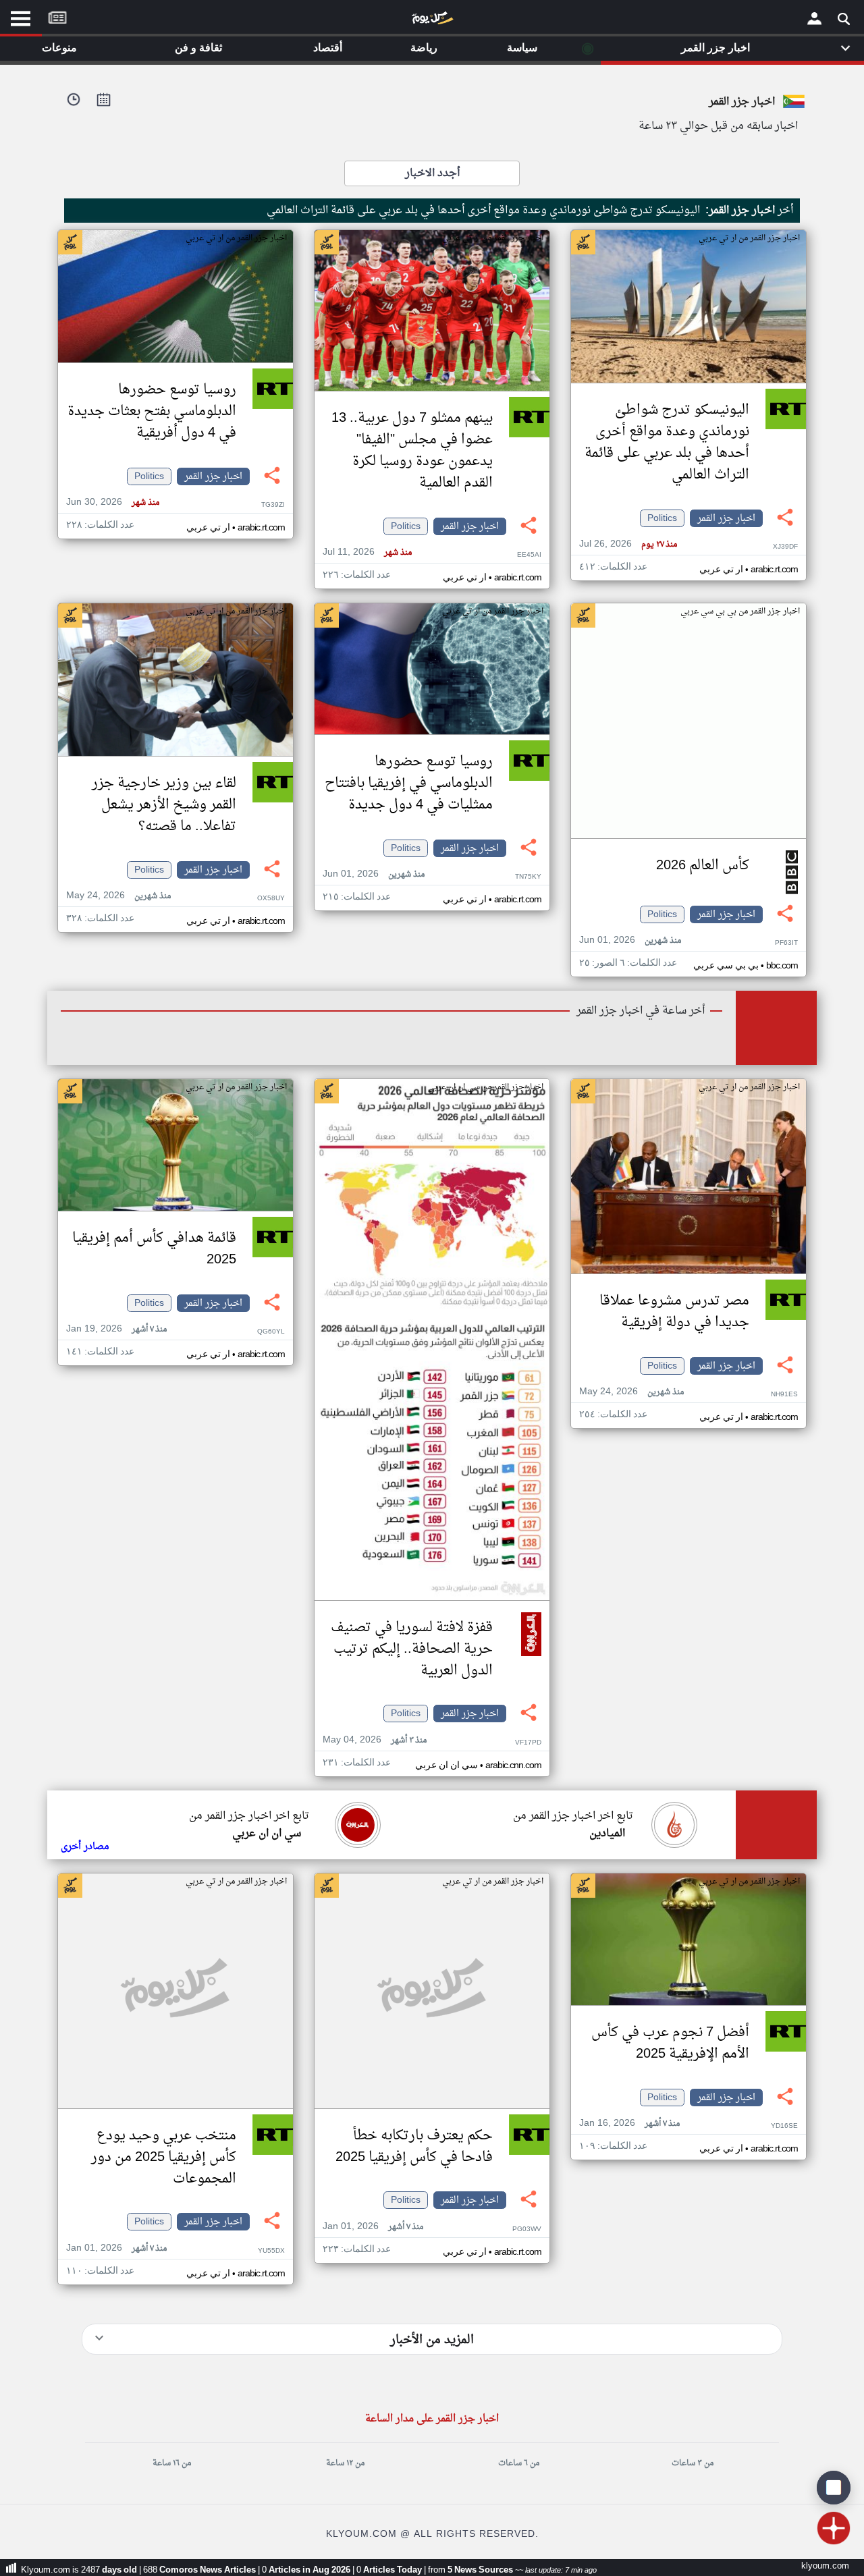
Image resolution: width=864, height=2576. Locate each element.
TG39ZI (273, 505)
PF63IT (786, 943)
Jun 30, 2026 (113, 502)
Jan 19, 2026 (116, 1329)
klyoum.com (825, 2566)
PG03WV (527, 2229)
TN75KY (528, 877)
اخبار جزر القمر (726, 518)
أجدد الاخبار (432, 173)
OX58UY (271, 899)
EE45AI (529, 555)
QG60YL (271, 1332)
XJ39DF (785, 547)
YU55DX (271, 2251)
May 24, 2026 (118, 896)
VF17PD (528, 1743)
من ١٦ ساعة (172, 2463)
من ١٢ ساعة (345, 2463)
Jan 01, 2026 (373, 2227)
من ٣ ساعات (693, 2463)
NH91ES (784, 1395)
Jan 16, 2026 (629, 2123)
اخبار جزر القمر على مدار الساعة (432, 2419)
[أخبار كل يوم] (432, 21)
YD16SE (784, 2126)
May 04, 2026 (375, 1740)
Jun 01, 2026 (630, 940)
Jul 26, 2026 (628, 544)
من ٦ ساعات (519, 2463)
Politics (662, 518)
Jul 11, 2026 (367, 552)
